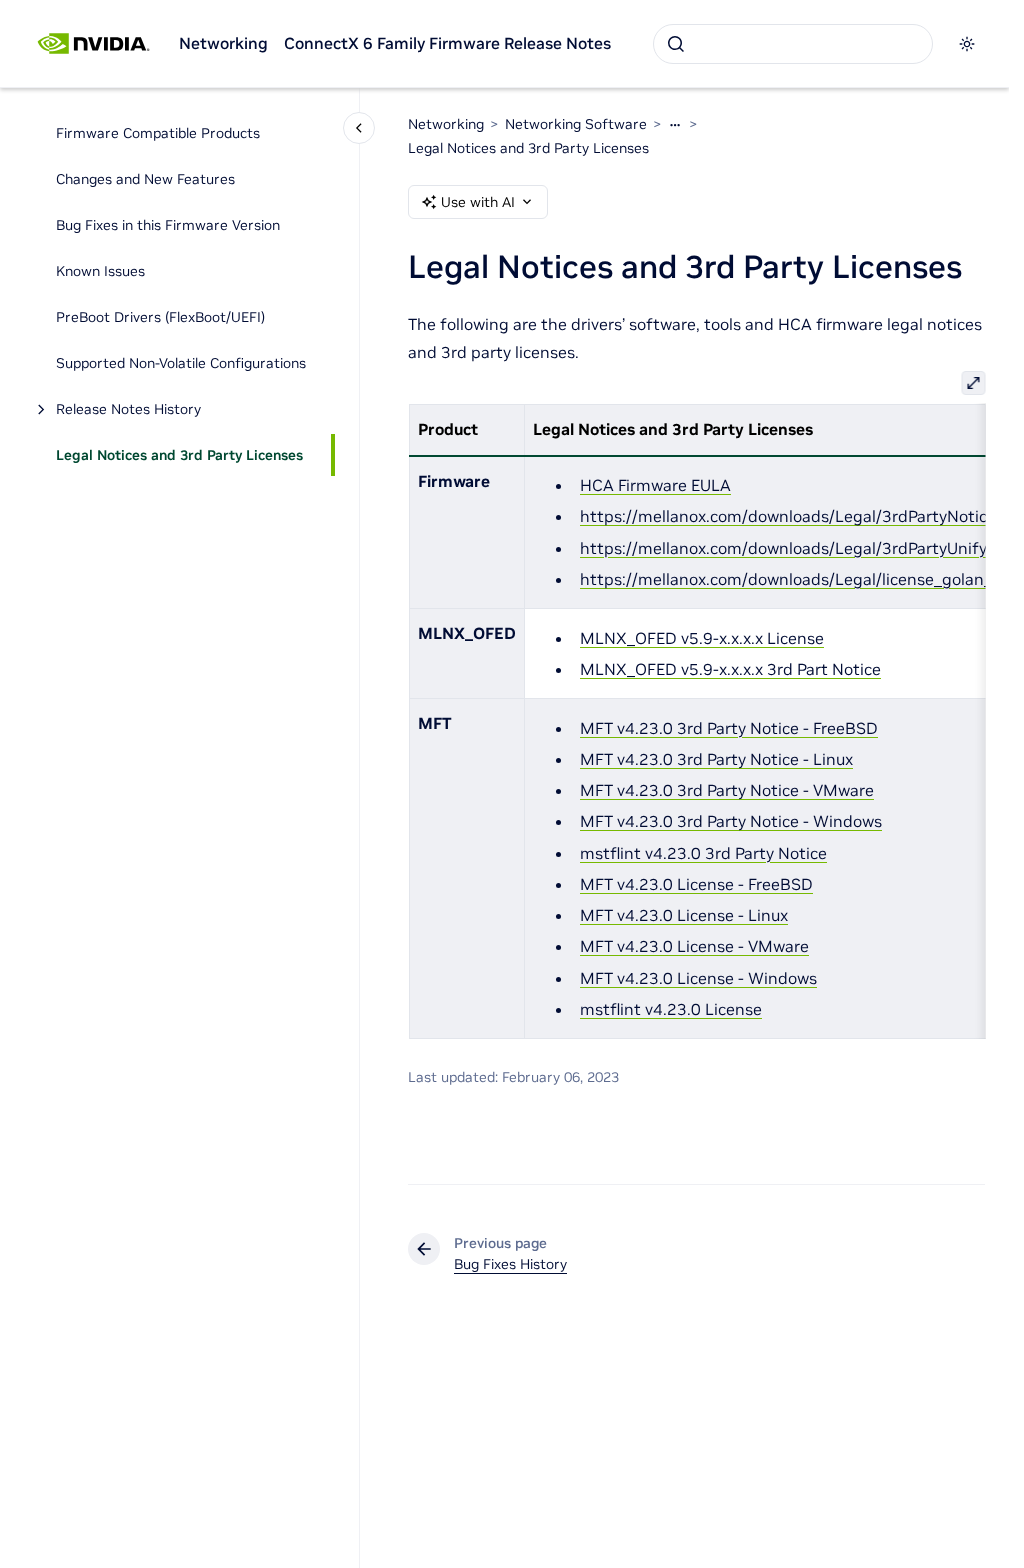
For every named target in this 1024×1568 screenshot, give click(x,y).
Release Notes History (128, 409)
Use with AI (478, 202)
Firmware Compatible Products (158, 133)
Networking (223, 43)
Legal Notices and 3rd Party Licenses (179, 455)
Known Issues (100, 271)
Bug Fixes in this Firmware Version (168, 225)
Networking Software (576, 124)
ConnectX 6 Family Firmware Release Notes (447, 43)
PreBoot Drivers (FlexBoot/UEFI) (160, 317)
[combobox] (793, 44)
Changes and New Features (145, 179)
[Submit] (676, 44)
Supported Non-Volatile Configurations (181, 363)
